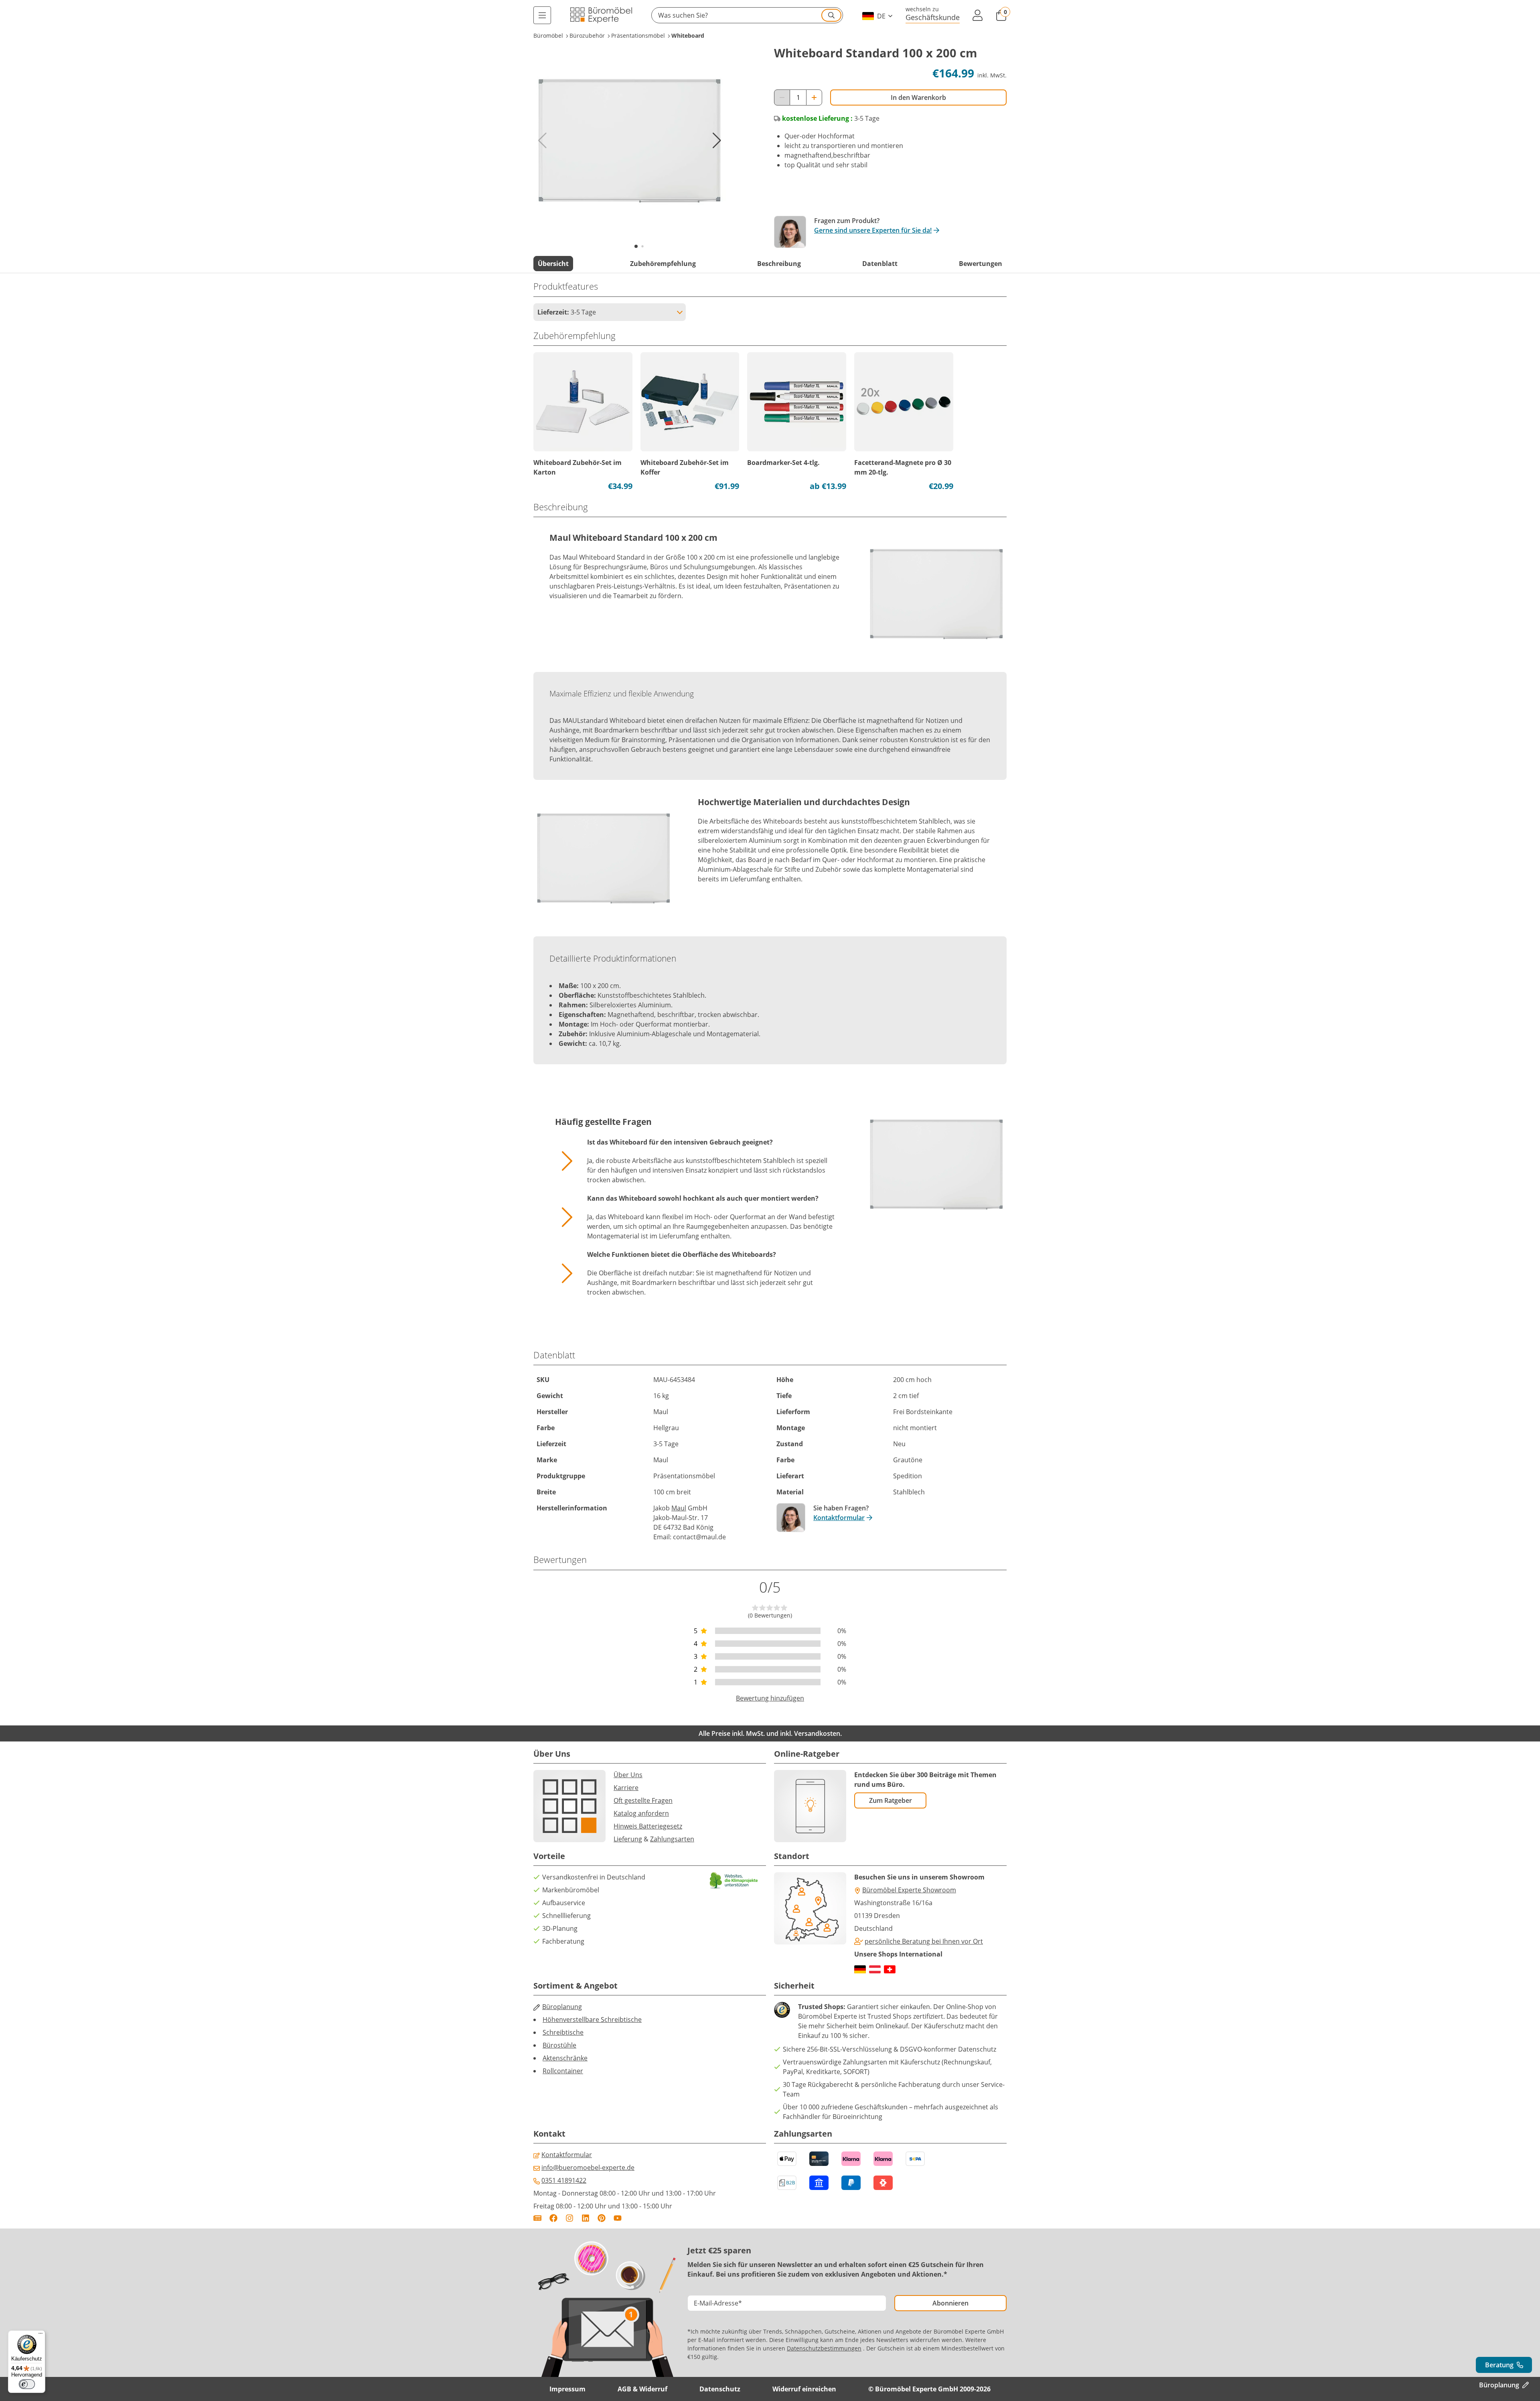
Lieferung (628, 1839)
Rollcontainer (563, 2071)
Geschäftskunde (933, 17)
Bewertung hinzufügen (770, 1698)
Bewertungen (981, 264)
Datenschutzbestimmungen (824, 2348)
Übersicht (553, 264)
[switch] (27, 2384)
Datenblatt (880, 264)
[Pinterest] (602, 2218)
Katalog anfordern (641, 1813)
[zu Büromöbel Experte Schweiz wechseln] (890, 1969)
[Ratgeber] (537, 2218)
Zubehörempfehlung (663, 264)
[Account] (978, 15)
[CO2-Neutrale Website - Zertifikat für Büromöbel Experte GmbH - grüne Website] (734, 1880)
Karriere (626, 1788)
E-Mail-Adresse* (718, 2303)
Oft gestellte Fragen (643, 1800)
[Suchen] (831, 15)
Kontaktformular (839, 1518)
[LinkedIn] (586, 2218)
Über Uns (628, 1775)
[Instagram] (569, 2218)
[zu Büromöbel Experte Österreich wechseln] (875, 1969)
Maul (679, 1508)
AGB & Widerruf (642, 2389)
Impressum (567, 2389)
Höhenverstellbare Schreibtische (592, 2019)
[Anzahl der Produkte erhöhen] (814, 97)
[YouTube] (618, 2218)
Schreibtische (563, 2032)
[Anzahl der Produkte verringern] (782, 97)
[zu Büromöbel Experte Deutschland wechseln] (860, 1969)
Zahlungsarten (672, 1839)
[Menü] (542, 15)
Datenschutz (720, 2389)
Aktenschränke (565, 2058)
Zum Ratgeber (891, 1800)
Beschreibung (779, 264)
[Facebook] (553, 2218)
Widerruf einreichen (804, 2389)
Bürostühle (559, 2045)
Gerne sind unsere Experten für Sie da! (873, 230)
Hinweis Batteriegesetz (648, 1826)
